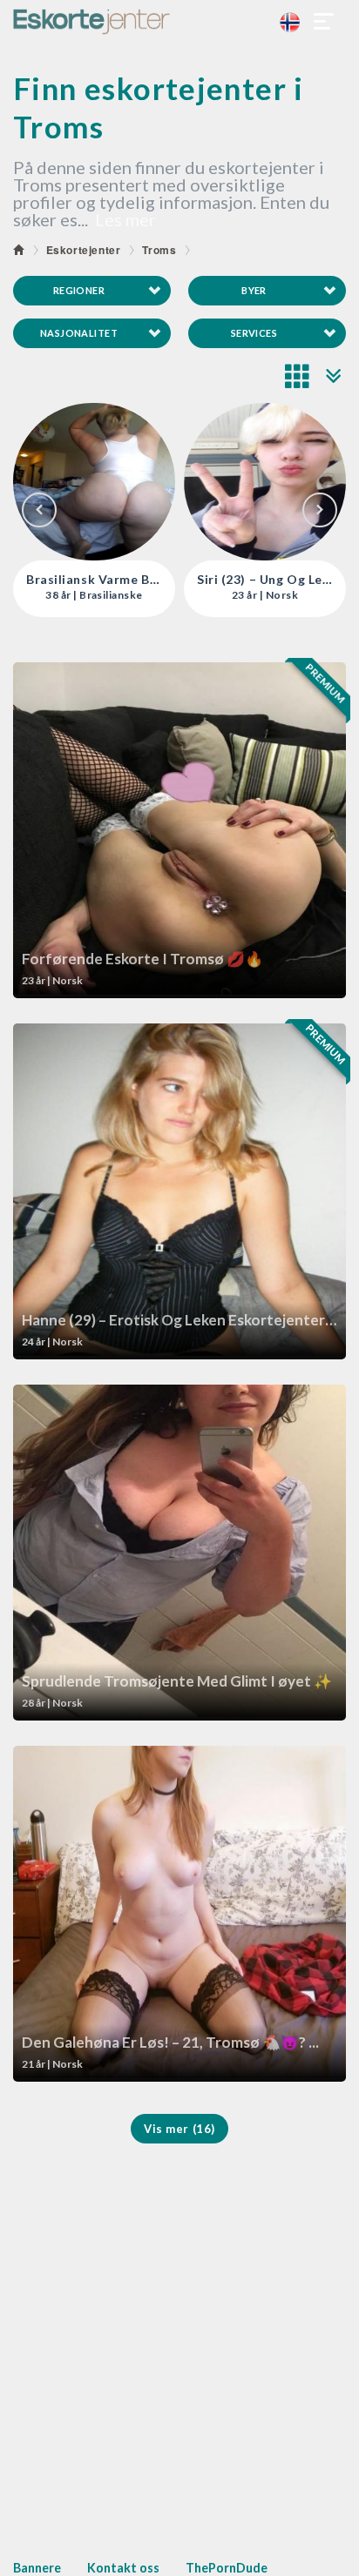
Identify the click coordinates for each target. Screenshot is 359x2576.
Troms (159, 250)
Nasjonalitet (79, 333)
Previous (39, 510)
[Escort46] (179, 22)
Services (254, 333)
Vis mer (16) (179, 2129)
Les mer (125, 219)
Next (320, 510)
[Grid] (298, 376)
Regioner (79, 290)
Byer (254, 290)
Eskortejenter (84, 250)
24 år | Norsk (265, 595)
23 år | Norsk (94, 595)
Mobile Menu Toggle (324, 22)
